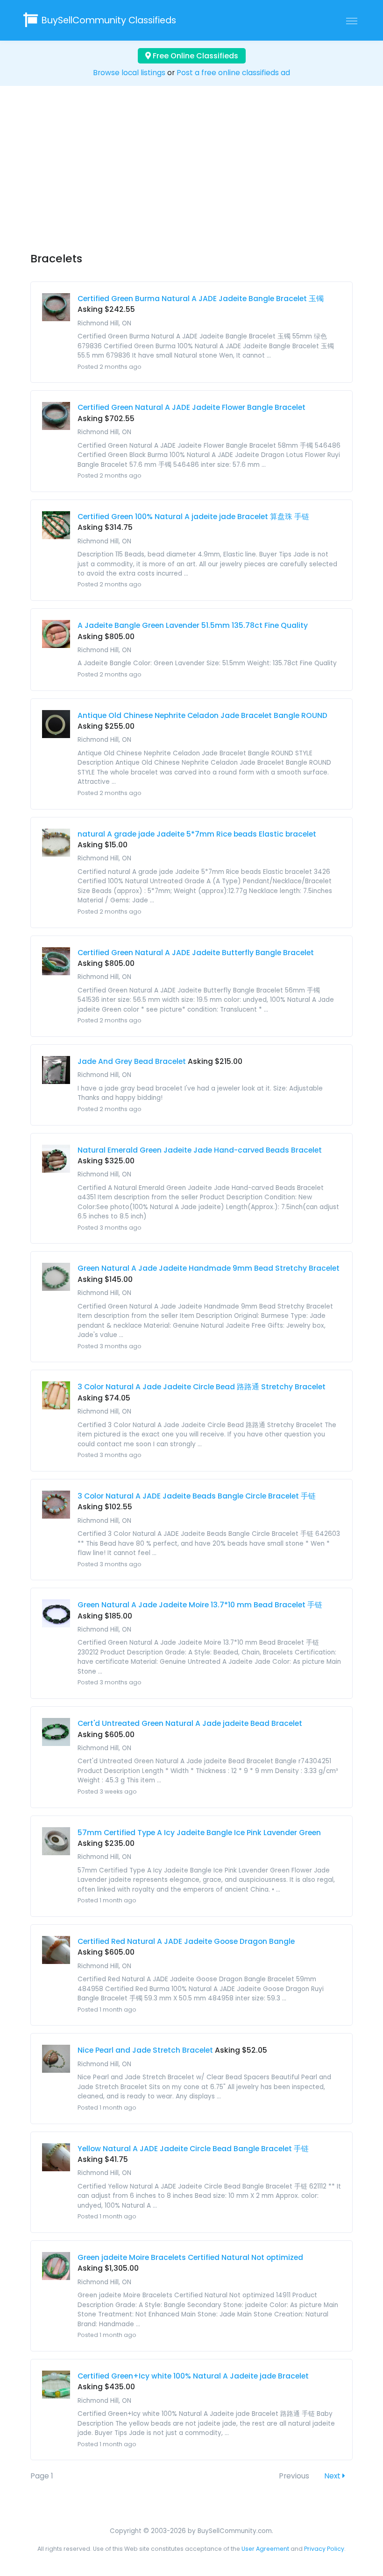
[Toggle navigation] (352, 21)
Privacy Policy (324, 2549)
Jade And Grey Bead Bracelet (132, 1061)
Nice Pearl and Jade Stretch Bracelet (145, 2050)
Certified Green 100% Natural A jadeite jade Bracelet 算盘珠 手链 (193, 517)
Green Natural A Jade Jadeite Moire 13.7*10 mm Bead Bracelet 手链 (200, 1605)
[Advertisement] (191, 177)
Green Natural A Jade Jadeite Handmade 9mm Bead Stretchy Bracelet (209, 1268)
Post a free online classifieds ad (233, 73)
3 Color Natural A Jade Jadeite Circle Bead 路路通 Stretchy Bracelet (202, 1387)
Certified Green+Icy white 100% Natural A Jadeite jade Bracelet (193, 2376)
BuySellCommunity (109, 20)
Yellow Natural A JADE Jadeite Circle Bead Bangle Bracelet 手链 (193, 2149)
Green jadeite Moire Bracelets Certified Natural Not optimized (190, 2257)
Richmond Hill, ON (104, 323)
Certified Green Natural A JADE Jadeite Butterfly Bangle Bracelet (196, 953)
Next (333, 2476)
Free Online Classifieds (195, 56)
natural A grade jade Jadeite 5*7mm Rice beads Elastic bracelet (197, 834)
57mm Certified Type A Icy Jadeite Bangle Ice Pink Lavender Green (199, 1833)
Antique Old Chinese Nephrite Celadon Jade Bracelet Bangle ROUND (202, 715)
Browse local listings (129, 73)
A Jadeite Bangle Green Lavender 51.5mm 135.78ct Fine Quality (193, 625)
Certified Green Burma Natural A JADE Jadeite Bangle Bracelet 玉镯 (201, 299)
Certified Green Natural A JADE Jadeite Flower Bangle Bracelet (191, 407)
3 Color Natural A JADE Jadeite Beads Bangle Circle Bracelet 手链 (197, 1496)
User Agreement (265, 2549)
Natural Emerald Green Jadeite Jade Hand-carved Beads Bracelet (200, 1150)
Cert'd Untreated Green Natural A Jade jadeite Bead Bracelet (190, 1723)
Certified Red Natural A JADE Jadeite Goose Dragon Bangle (186, 1941)
